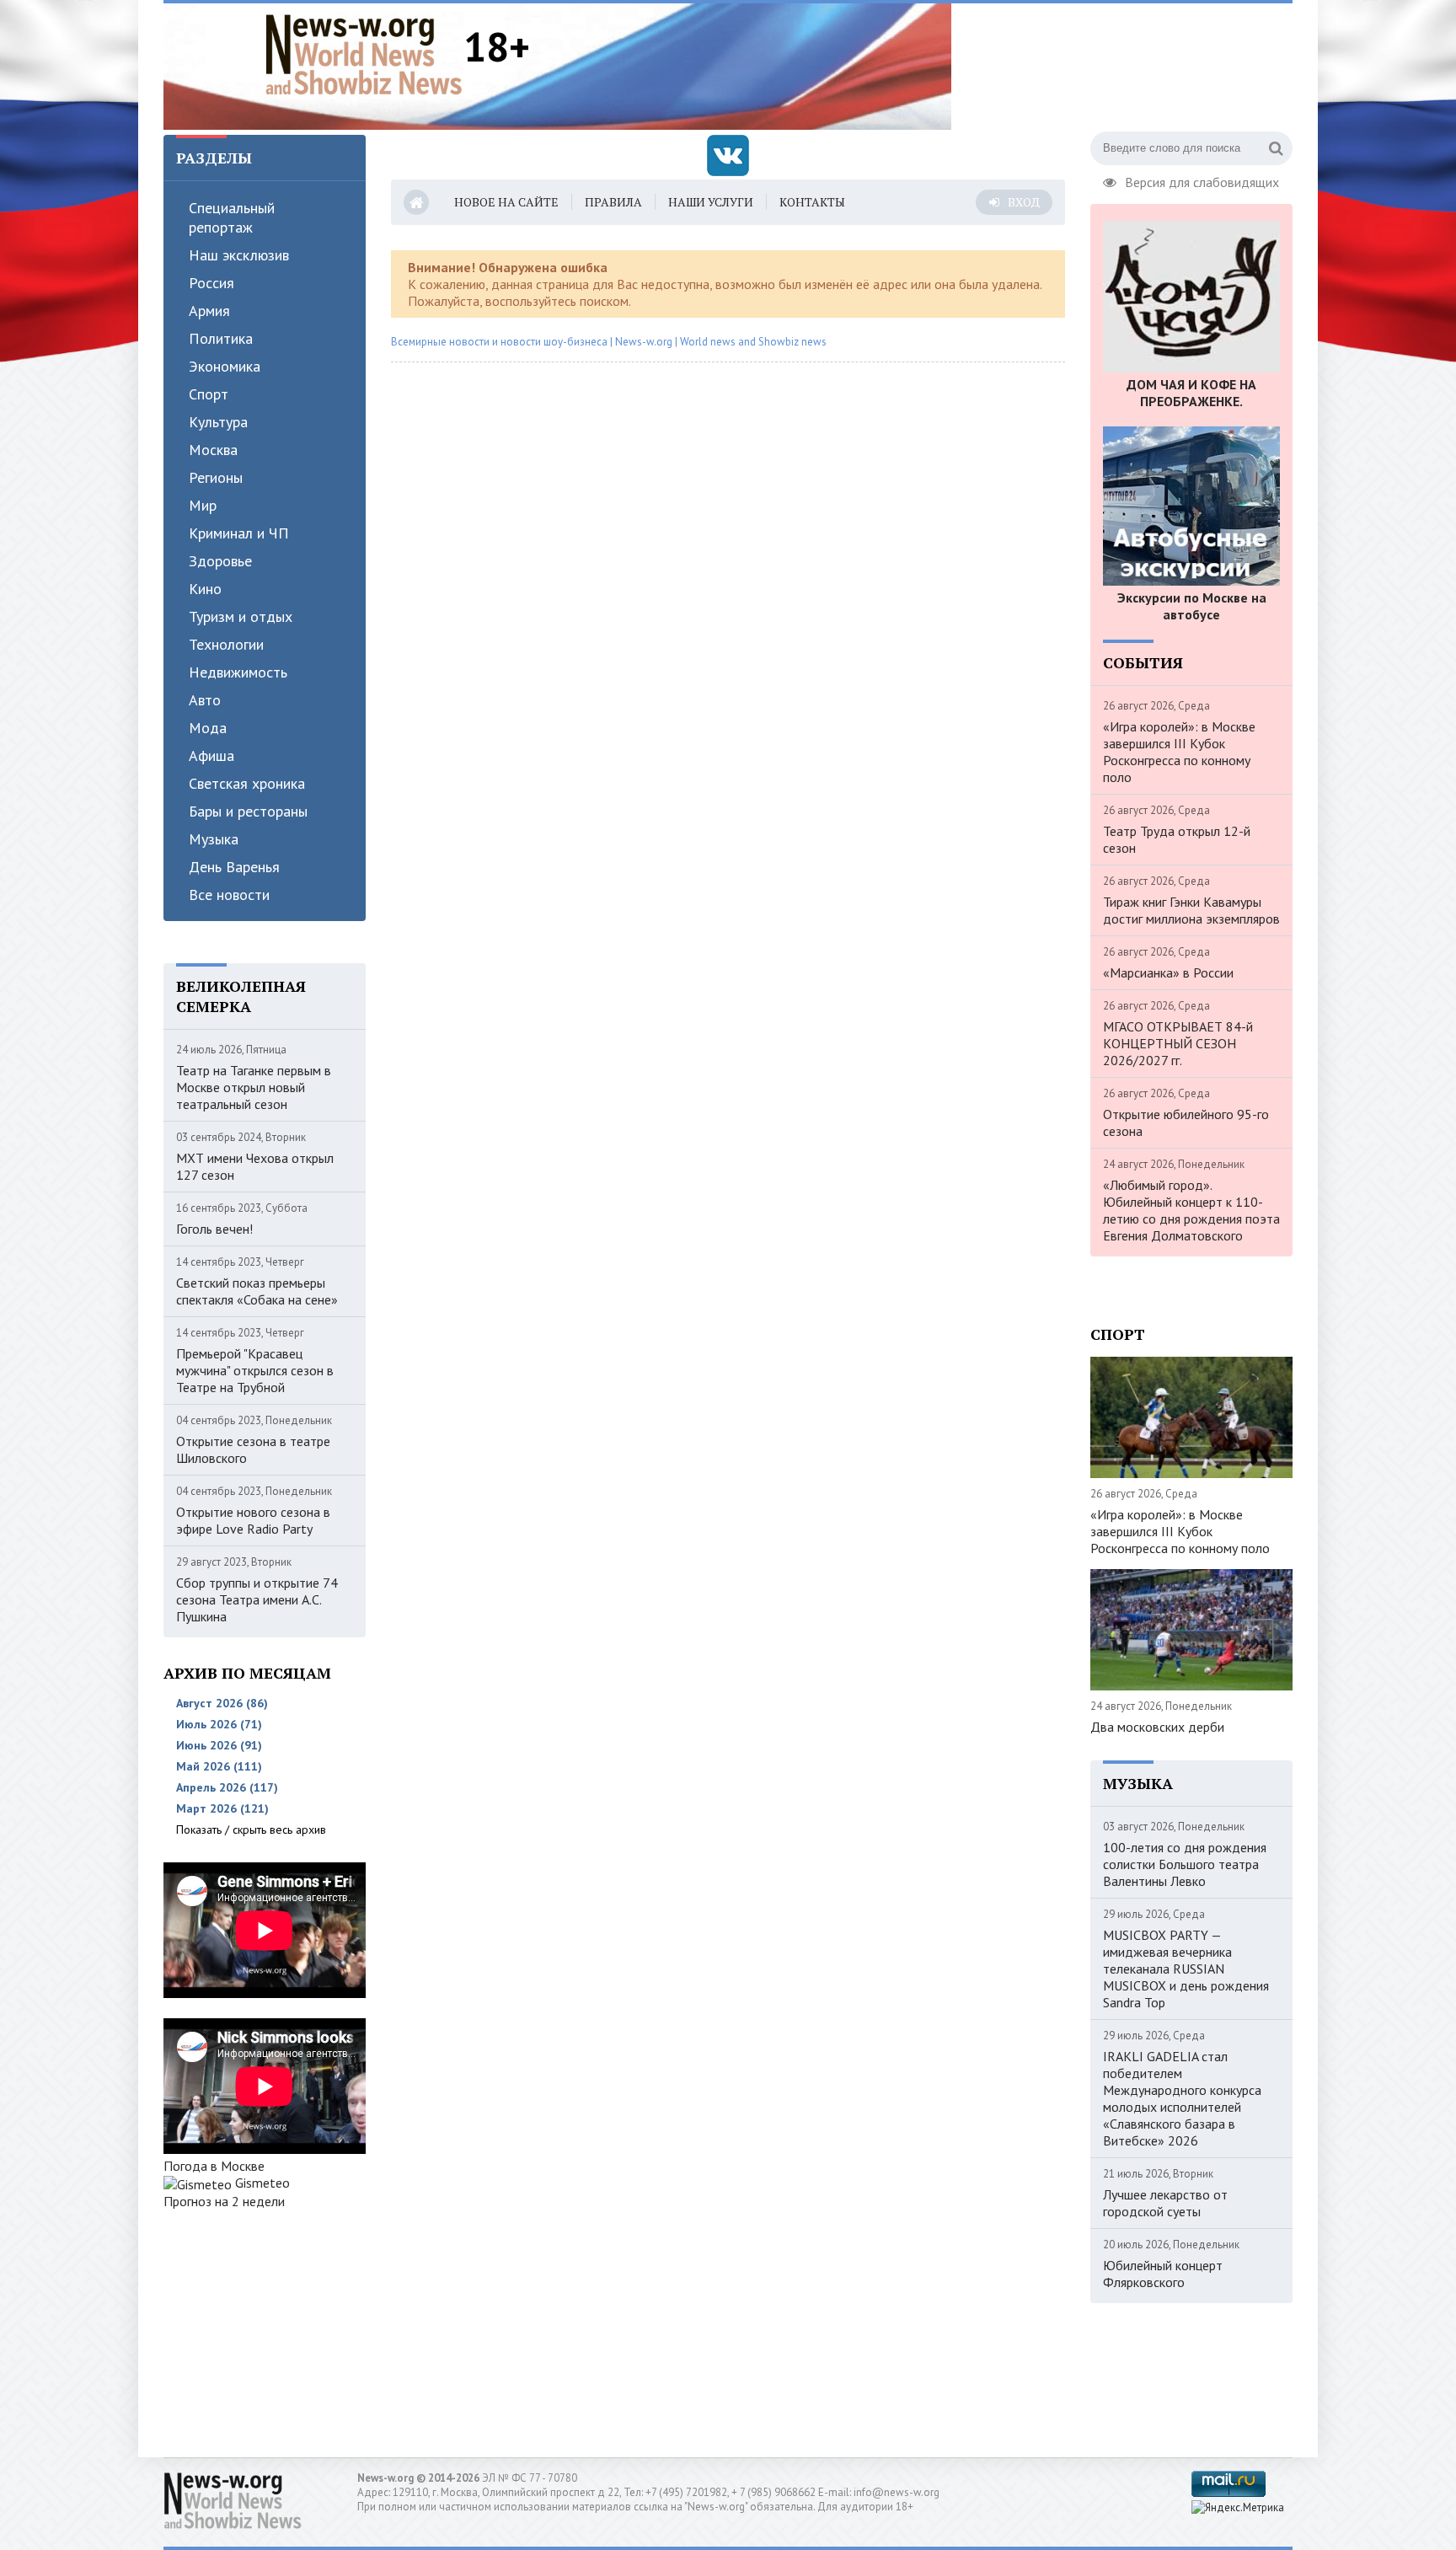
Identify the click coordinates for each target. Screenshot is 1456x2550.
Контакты (812, 202)
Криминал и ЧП (239, 533)
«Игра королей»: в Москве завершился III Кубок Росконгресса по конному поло (1179, 752)
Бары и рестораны (248, 811)
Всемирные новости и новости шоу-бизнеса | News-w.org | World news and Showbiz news (609, 342)
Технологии (226, 644)
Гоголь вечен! (214, 1229)
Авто (205, 700)
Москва (213, 450)
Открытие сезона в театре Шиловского (253, 1449)
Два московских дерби (1157, 1727)
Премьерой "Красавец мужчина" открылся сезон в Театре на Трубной (255, 1370)
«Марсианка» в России (1168, 972)
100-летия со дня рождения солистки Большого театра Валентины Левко (1185, 1864)
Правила (613, 202)
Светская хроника (247, 783)
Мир (203, 505)
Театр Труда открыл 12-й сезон (1177, 839)
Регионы (216, 477)
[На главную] (364, 54)
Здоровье (220, 561)
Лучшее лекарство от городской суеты (1165, 2203)
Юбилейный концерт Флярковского (1163, 2274)
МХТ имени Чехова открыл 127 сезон (255, 1166)
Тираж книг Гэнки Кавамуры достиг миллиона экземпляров (1191, 910)
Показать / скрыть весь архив (251, 1829)
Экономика (225, 366)
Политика (221, 338)
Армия (209, 311)
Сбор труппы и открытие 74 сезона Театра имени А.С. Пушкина (257, 1599)
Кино (205, 589)
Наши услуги (711, 202)
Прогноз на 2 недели (224, 2201)
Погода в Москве (214, 2166)
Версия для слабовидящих (1202, 180)
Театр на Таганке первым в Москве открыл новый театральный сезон (254, 1087)
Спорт (209, 394)
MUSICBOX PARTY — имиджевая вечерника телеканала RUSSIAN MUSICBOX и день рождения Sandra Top (1186, 1969)
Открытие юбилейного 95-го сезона (1186, 1122)
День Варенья (234, 867)
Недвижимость (238, 672)
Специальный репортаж (232, 217)
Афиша (211, 755)
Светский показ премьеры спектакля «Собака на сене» (257, 1291)
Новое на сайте (506, 202)
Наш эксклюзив (239, 255)
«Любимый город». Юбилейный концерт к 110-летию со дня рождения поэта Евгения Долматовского (1191, 1210)
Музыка (214, 839)
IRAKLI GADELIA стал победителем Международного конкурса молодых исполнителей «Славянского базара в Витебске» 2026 (1182, 2098)
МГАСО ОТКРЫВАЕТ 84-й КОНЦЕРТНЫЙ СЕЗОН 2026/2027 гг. (1178, 1043)
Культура (218, 422)
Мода (208, 728)
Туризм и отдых (241, 616)
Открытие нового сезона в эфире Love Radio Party (253, 1520)
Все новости (229, 895)
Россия (211, 283)
